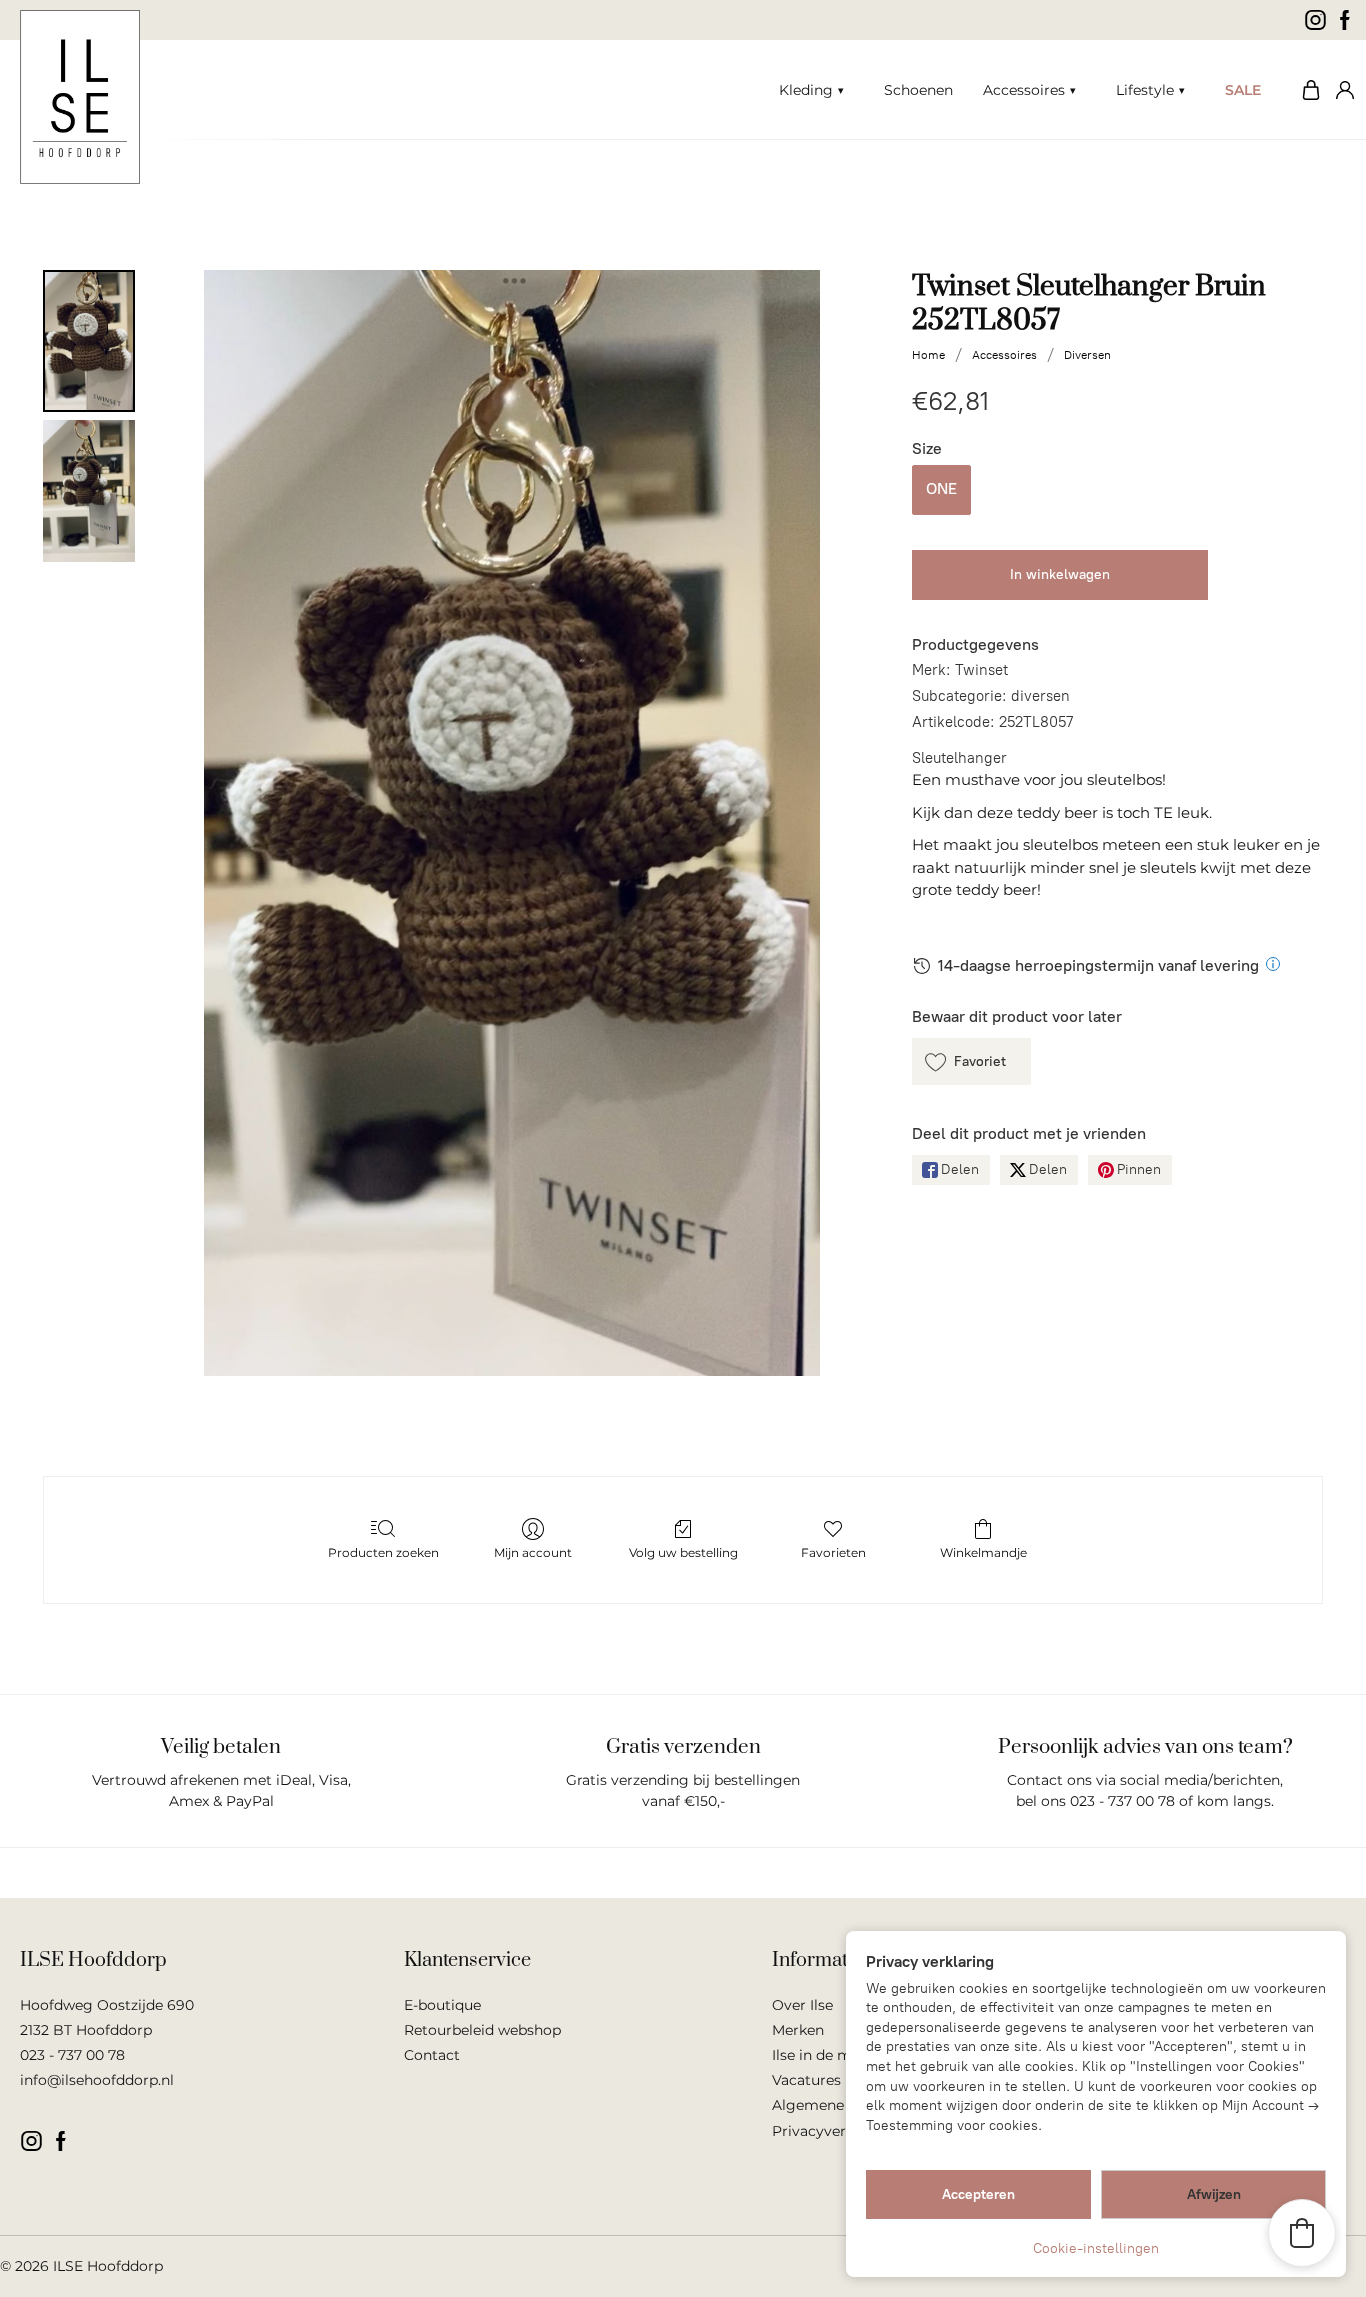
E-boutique (442, 2005)
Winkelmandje (983, 1552)
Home (928, 355)
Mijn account (1341, 90)
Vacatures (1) (816, 2080)
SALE (1243, 90)
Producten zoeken (383, 1552)
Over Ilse (802, 2005)
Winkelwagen (1306, 90)
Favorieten (833, 1552)
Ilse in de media (826, 2055)
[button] (971, 1061)
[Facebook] (1345, 20)
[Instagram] (1315, 20)
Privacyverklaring (833, 2131)
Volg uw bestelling (683, 1552)
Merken (798, 2030)
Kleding (806, 90)
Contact (432, 2055)
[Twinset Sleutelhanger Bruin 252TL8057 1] (89, 491)
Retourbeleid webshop (482, 2030)
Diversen (1087, 355)
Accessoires (1024, 90)
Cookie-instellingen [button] (1096, 2248)
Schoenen (918, 90)
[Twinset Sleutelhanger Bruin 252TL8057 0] (89, 341)
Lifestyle (1145, 90)
